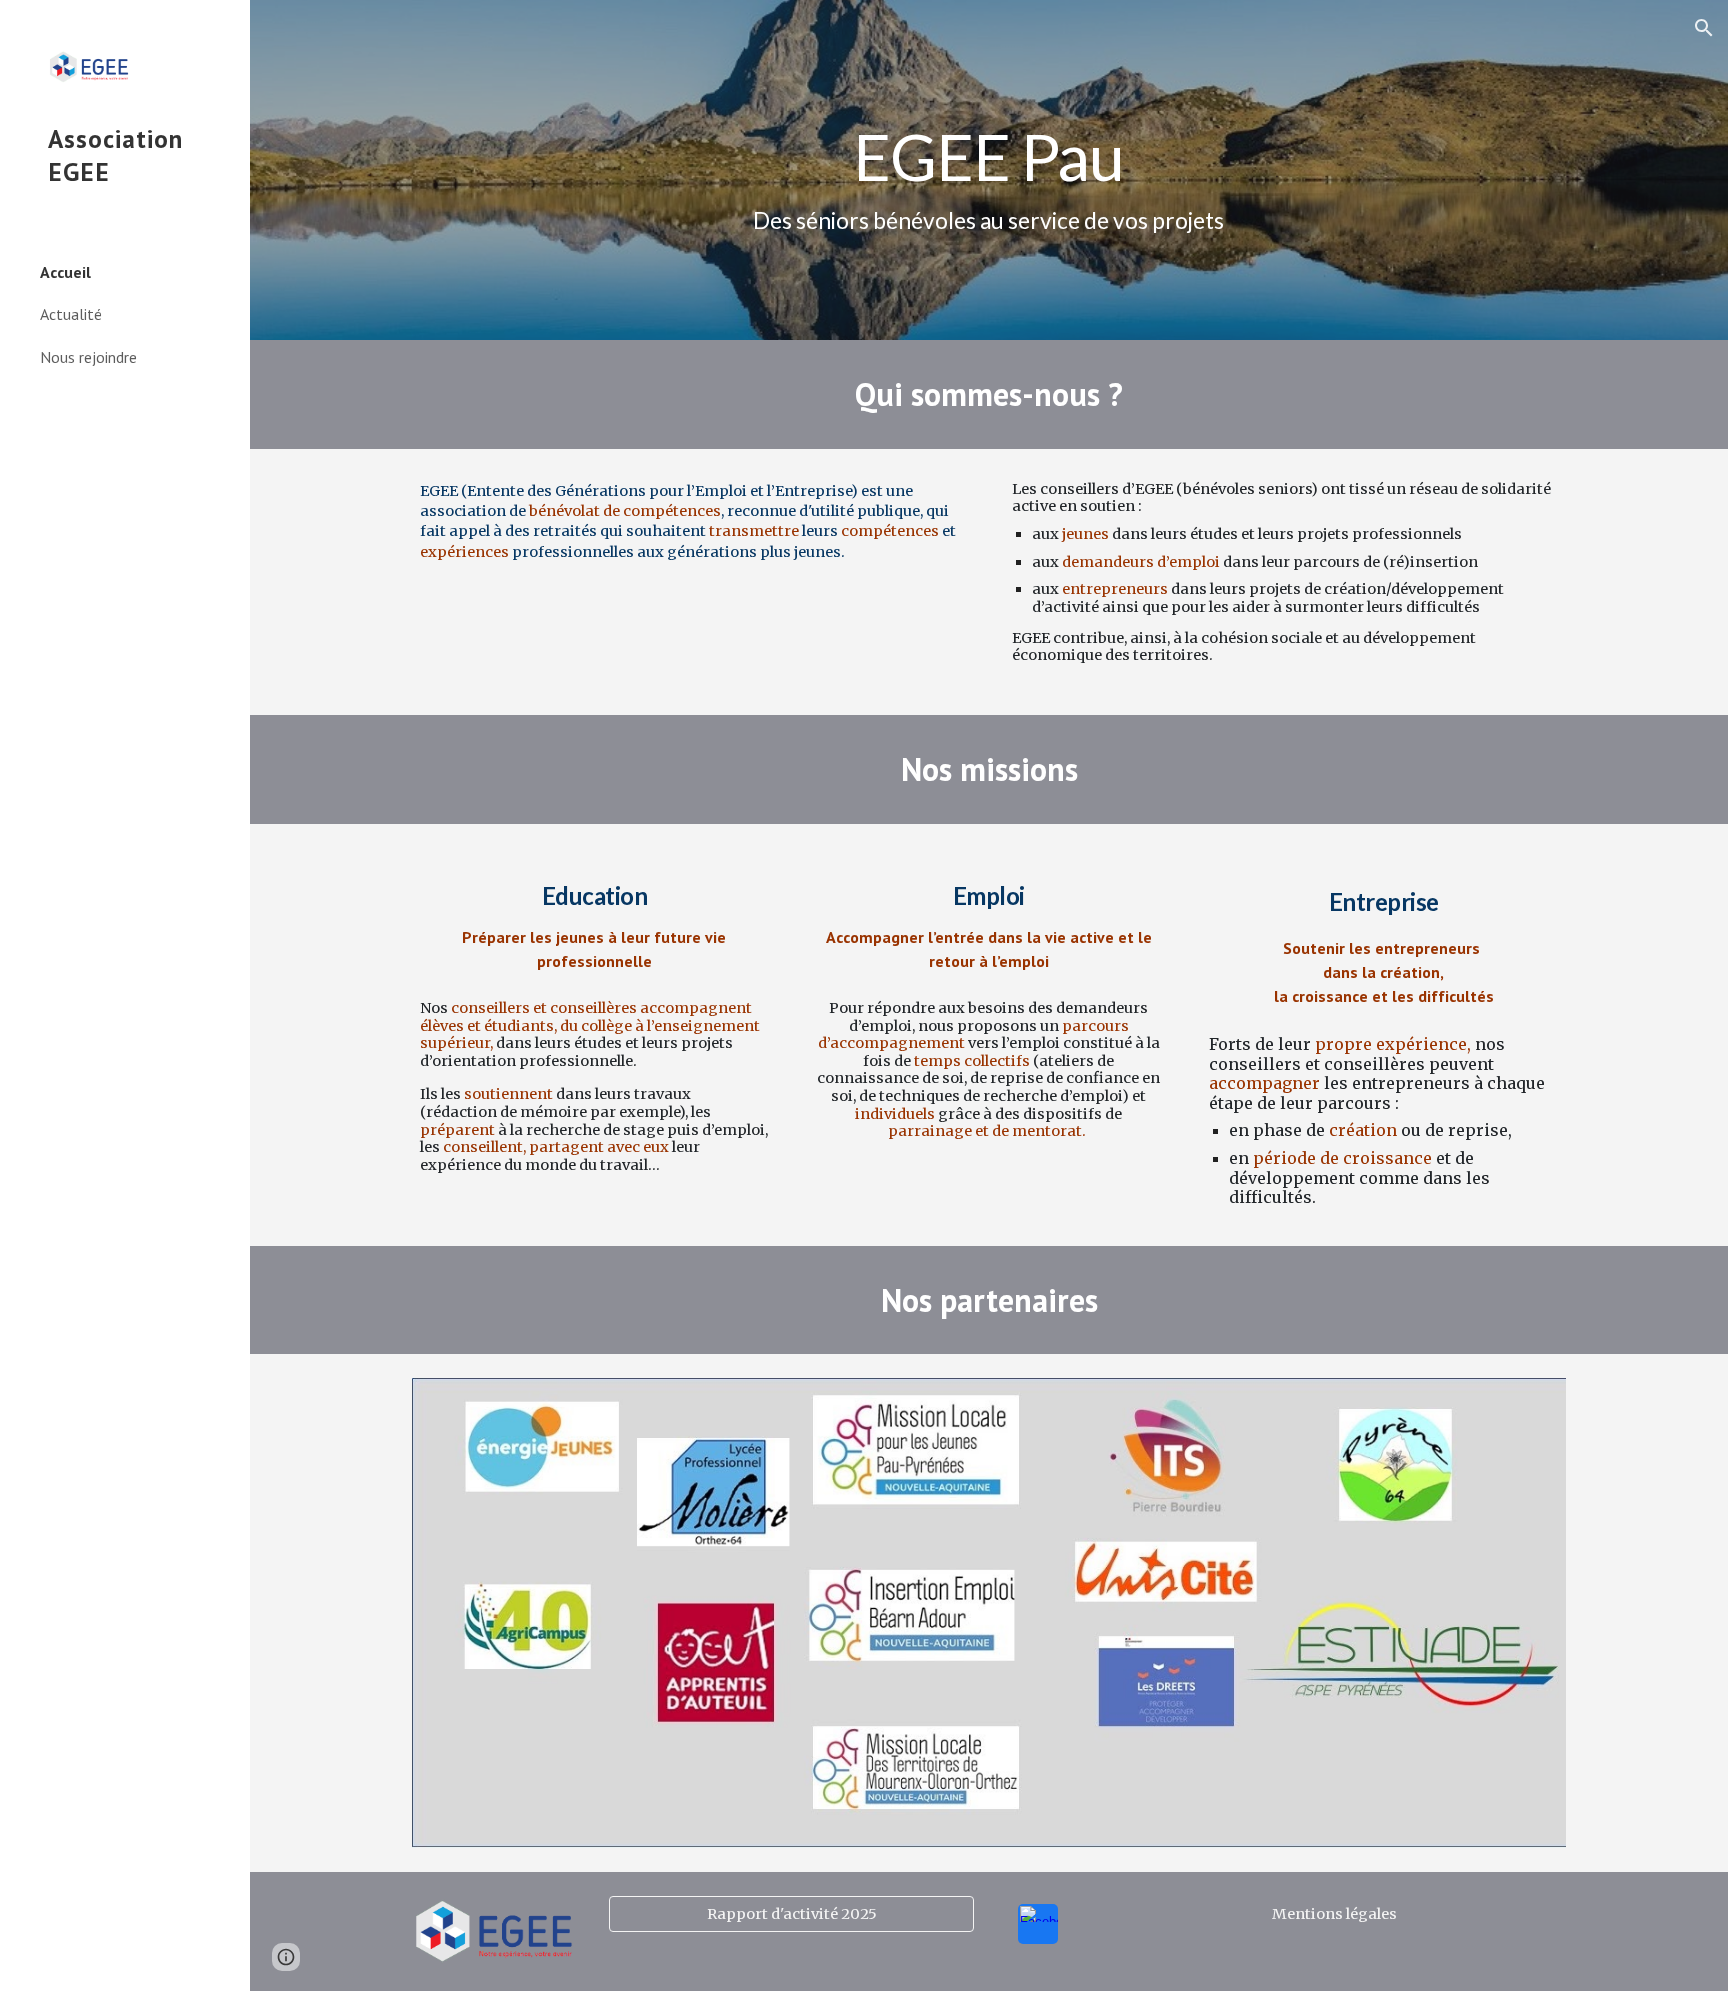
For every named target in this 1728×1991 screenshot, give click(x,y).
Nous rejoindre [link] (88, 357)
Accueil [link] (65, 272)
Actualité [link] (71, 314)
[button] (1704, 28)
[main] (989, 170)
